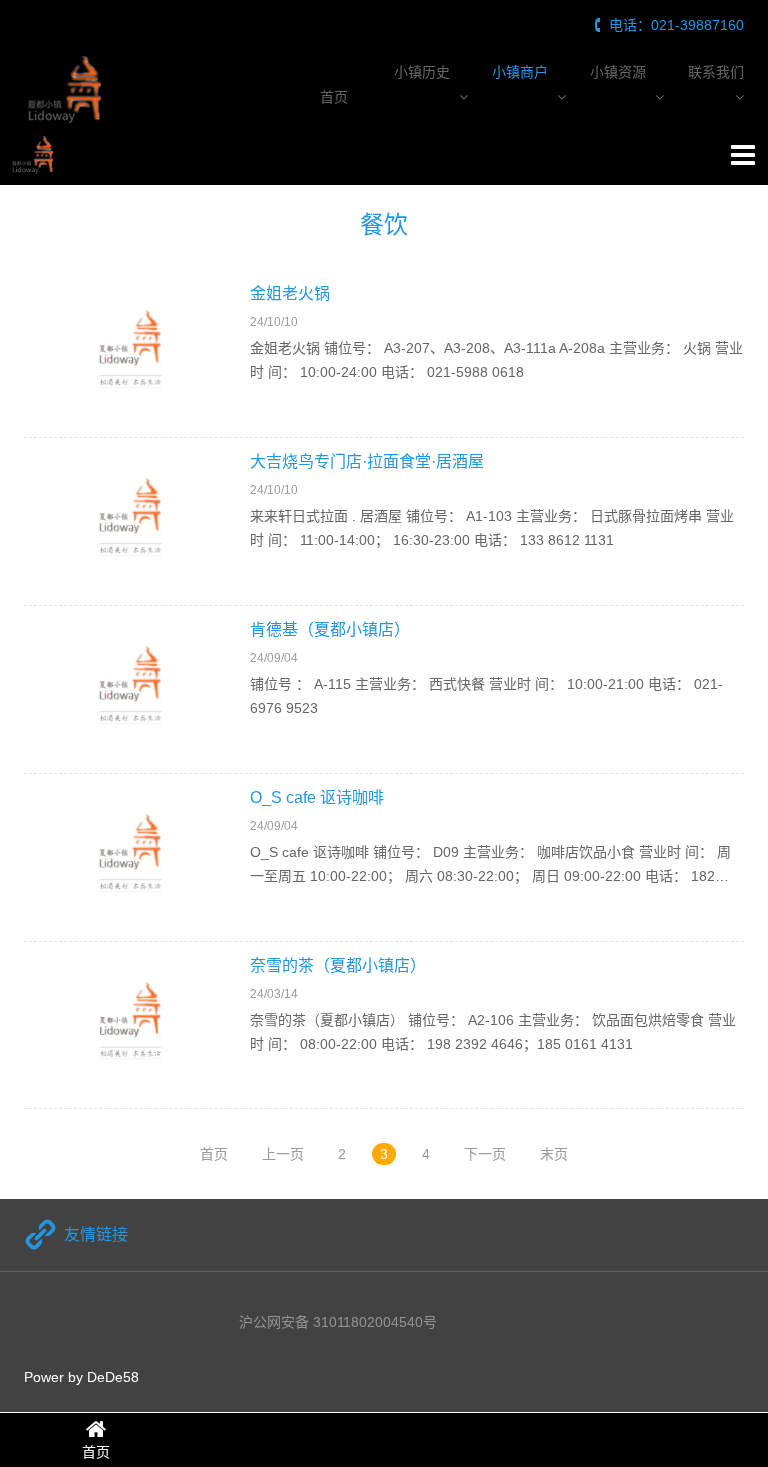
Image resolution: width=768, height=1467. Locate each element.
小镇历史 (422, 72)
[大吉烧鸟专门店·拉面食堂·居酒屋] (132, 521)
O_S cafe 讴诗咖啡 (317, 797)
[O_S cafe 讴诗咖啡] (132, 857)
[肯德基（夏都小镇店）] (132, 689)
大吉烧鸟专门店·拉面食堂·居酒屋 (367, 461)
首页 (334, 97)
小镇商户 (520, 72)
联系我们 (716, 72)
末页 (554, 1154)
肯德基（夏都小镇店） (330, 629)
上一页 (283, 1154)
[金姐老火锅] (132, 353)
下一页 (485, 1154)
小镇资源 (618, 72)
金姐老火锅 (290, 293)
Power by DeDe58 (81, 1377)
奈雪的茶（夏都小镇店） (338, 965)
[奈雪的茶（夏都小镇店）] (132, 1025)
